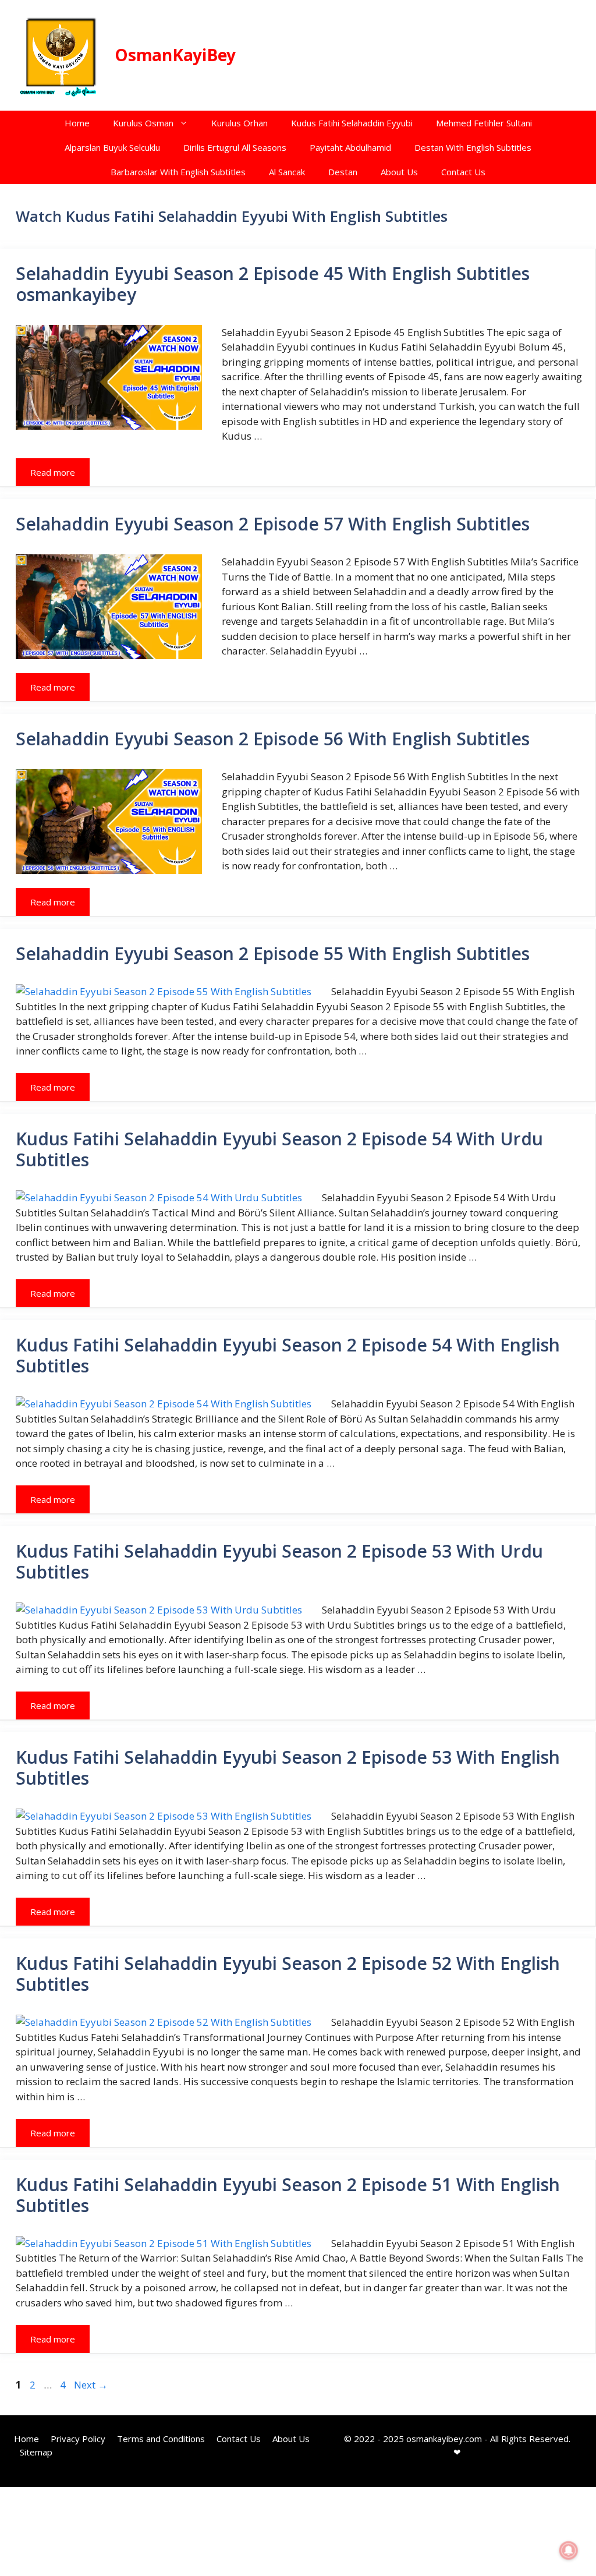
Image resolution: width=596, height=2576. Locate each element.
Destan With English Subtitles (473, 147)
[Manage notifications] (569, 2550)
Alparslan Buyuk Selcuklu (112, 147)
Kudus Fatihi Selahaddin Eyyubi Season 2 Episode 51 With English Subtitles (288, 2195)
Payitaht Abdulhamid (350, 147)
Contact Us (463, 172)
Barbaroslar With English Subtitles (178, 172)
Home (77, 123)
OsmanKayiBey (175, 55)
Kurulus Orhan (240, 123)
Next (91, 2385)
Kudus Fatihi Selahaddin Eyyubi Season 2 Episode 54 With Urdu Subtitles (279, 1149)
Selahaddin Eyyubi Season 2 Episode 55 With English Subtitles (273, 953)
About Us (399, 172)
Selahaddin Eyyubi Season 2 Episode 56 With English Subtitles (273, 739)
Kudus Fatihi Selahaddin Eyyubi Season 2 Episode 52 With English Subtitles (288, 1974)
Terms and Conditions (161, 2439)
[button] (187, 123)
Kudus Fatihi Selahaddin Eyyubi (352, 123)
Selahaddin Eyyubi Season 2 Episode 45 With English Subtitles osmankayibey (273, 284)
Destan (343, 172)
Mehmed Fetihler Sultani (484, 123)
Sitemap (36, 2452)
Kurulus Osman (143, 123)
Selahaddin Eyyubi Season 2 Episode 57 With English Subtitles (273, 524)
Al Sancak (287, 172)
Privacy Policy (78, 2439)
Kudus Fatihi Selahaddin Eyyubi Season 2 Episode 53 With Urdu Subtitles (279, 1561)
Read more (53, 472)
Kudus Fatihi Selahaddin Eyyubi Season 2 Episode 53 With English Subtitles (288, 1768)
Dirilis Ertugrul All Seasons (235, 147)
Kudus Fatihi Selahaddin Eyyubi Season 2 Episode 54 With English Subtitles (288, 1355)
